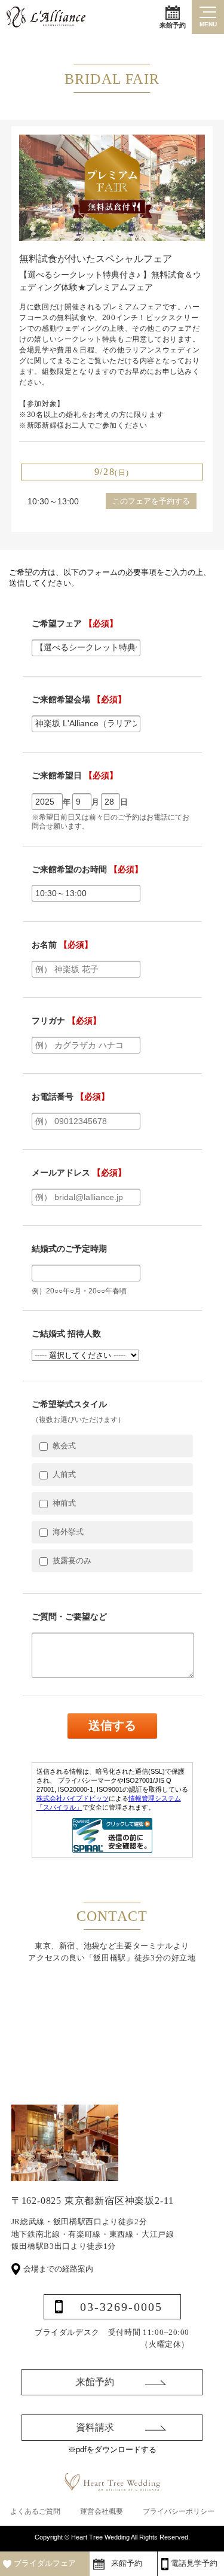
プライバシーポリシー (179, 2511)
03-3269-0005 (121, 2307)
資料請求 (95, 2427)
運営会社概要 (102, 2511)
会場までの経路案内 (58, 2269)
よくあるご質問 (35, 2511)
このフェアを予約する (151, 501)
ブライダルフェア (45, 2563)
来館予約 (173, 25)
